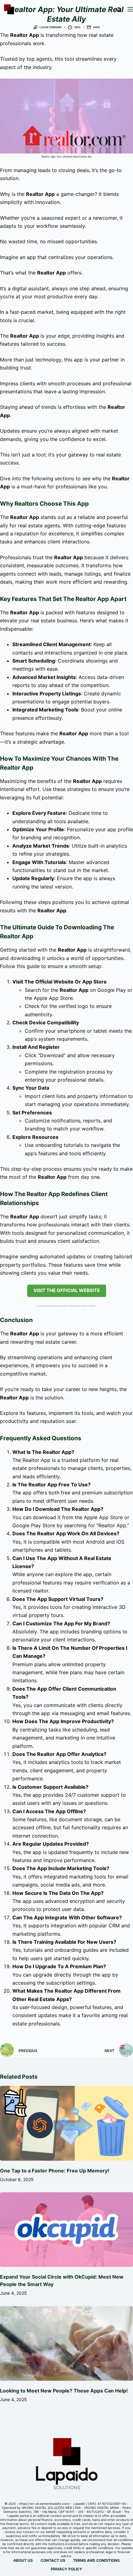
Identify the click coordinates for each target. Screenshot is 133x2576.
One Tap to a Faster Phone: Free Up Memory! (55, 2171)
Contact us (53, 2560)
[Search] (119, 9)
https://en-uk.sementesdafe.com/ (45, 2504)
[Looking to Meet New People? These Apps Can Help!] (66, 2344)
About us (23, 2560)
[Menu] (130, 9)
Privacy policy (66, 2569)
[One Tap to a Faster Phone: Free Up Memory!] (66, 2123)
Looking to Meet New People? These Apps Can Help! (64, 2391)
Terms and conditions (96, 2560)
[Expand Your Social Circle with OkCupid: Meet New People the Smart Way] (66, 2230)
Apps (96, 27)
